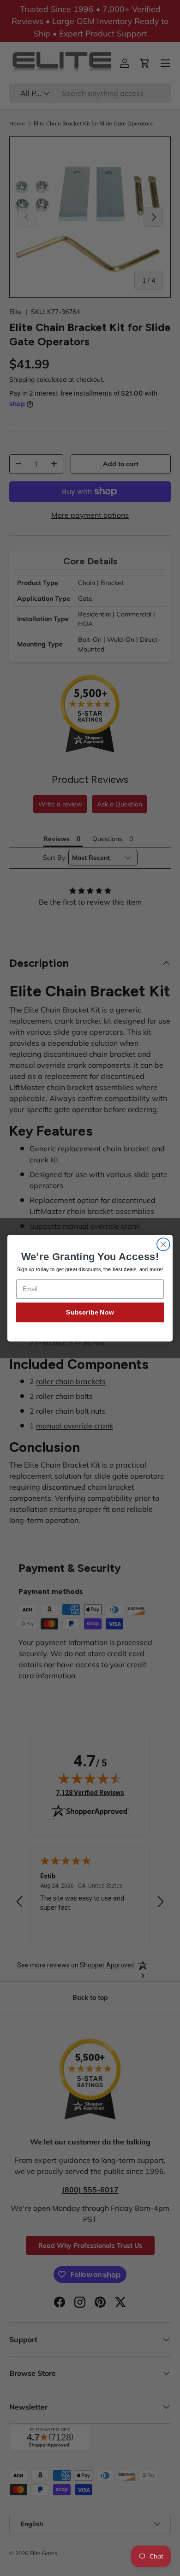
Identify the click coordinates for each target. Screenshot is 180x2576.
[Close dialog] (163, 1244)
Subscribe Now (90, 1312)
